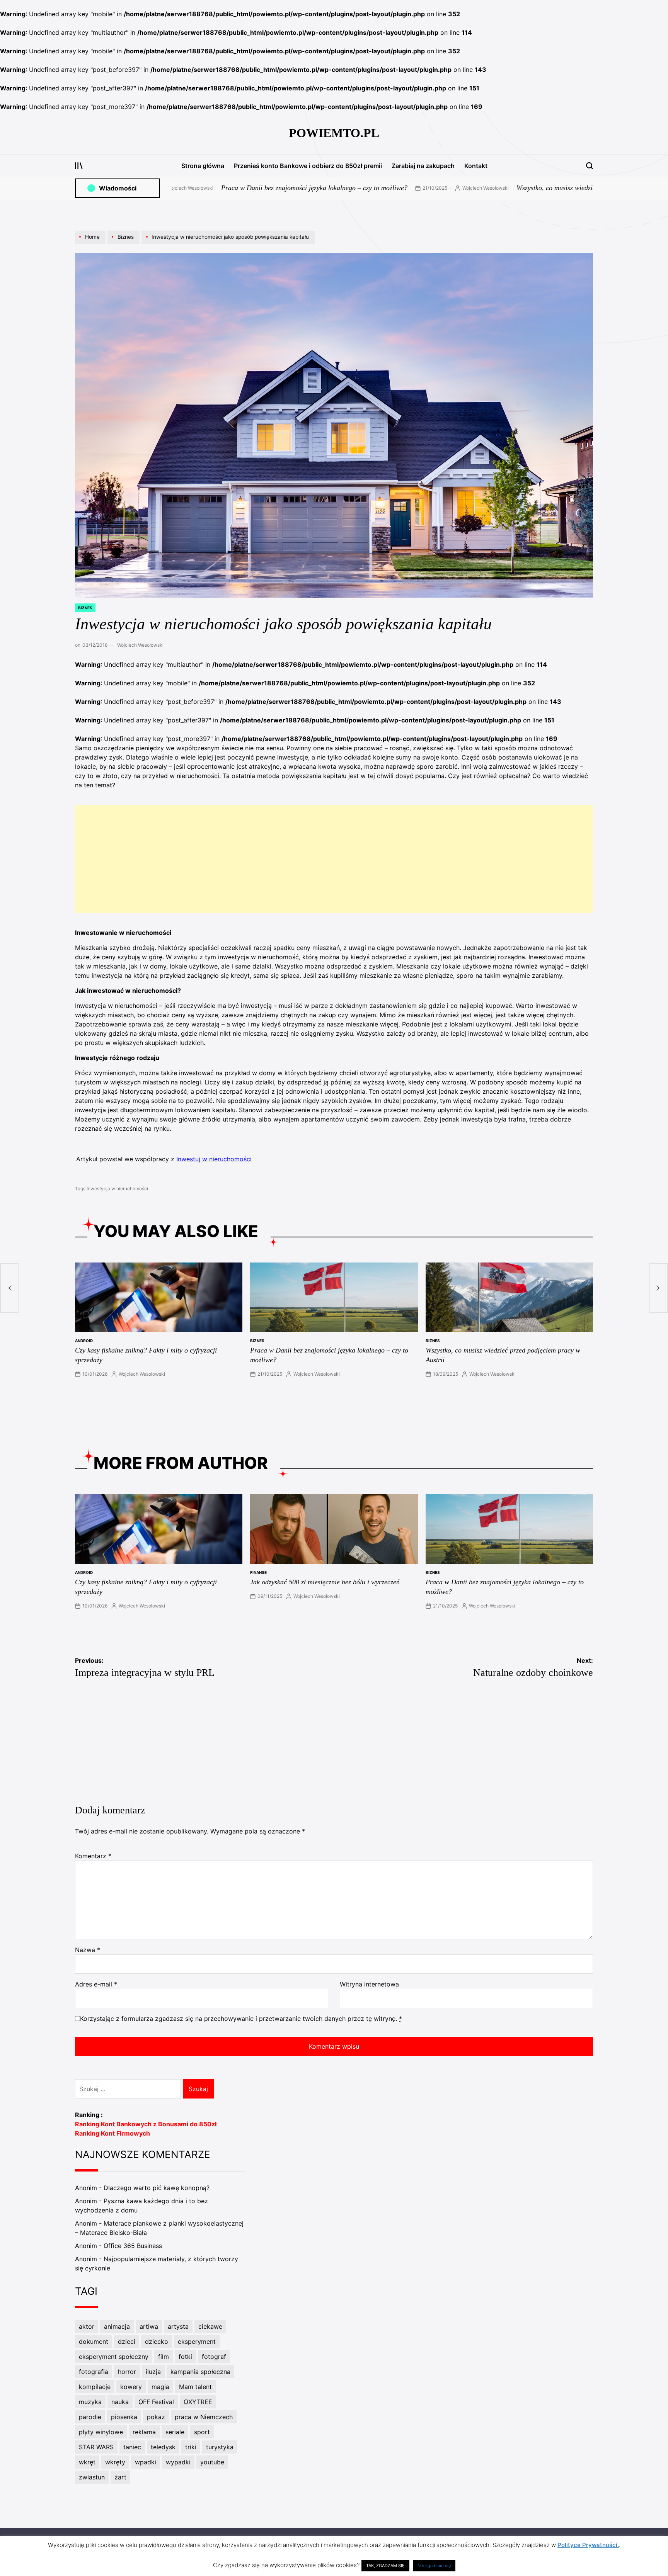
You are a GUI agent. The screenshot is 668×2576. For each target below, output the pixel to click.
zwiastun (92, 2477)
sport (202, 2432)
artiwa (149, 2326)
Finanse (258, 1572)
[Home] (91, 243)
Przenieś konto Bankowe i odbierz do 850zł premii (308, 166)
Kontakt (476, 166)
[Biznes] (124, 243)
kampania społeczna (200, 2372)
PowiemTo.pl (334, 133)
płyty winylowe (101, 2432)
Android (84, 1341)
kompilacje (95, 2387)
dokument (94, 2342)
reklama (144, 2432)
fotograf (214, 2357)
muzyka (90, 2402)
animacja (117, 2326)
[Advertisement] (334, 859)
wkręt (87, 2462)
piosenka (124, 2417)
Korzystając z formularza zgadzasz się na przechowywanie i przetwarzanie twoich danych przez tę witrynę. (241, 2019)
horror (127, 2372)
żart (120, 2477)
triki (191, 2447)
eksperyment (197, 2342)
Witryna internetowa (369, 1984)
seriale (175, 2432)
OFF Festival (156, 2402)
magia (160, 2387)
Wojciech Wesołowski (367, 188)
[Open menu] (79, 166)
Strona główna (203, 166)
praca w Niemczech (204, 2417)
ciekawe (210, 2326)
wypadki (178, 2462)
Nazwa (88, 1950)
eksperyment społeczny (114, 2357)
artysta (178, 2326)
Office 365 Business (133, 2246)
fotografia (94, 2372)
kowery (131, 2387)
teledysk (163, 2447)
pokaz (156, 2417)
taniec (132, 2447)
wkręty (115, 2462)
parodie (90, 2417)
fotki (185, 2357)
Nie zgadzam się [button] (434, 2566)
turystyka (220, 2447)
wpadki (146, 2462)
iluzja (153, 2372)
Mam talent (195, 2387)
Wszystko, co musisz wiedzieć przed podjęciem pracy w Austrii (486, 188)
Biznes (85, 608)
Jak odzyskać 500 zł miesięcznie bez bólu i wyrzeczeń (325, 1582)
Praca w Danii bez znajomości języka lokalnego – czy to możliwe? (196, 188)
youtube (212, 2462)
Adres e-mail (96, 1984)
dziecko (157, 2342)
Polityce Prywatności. (588, 2545)
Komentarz (93, 1856)
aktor (87, 2326)
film (164, 2357)
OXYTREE (198, 2402)
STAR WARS (96, 2447)
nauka (120, 2402)
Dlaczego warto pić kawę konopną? (157, 2188)
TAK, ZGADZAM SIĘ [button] (385, 2566)
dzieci (127, 2342)
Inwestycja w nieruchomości (117, 1189)
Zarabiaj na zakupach (423, 166)
